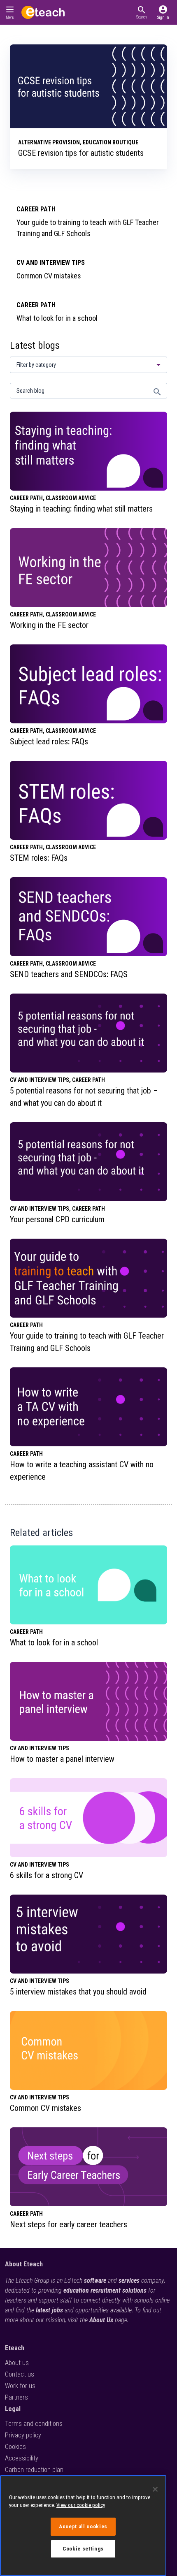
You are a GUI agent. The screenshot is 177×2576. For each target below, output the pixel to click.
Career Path (36, 209)
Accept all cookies (83, 2526)
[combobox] (88, 365)
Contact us (20, 2374)
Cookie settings (83, 2549)
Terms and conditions (34, 2424)
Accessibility (22, 2458)
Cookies (15, 2447)
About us (17, 2363)
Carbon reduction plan (34, 2470)
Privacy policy (23, 2435)
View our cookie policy (81, 2505)
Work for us (20, 2386)
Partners (16, 2397)
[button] (141, 12)
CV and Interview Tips (51, 263)
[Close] (155, 2489)
